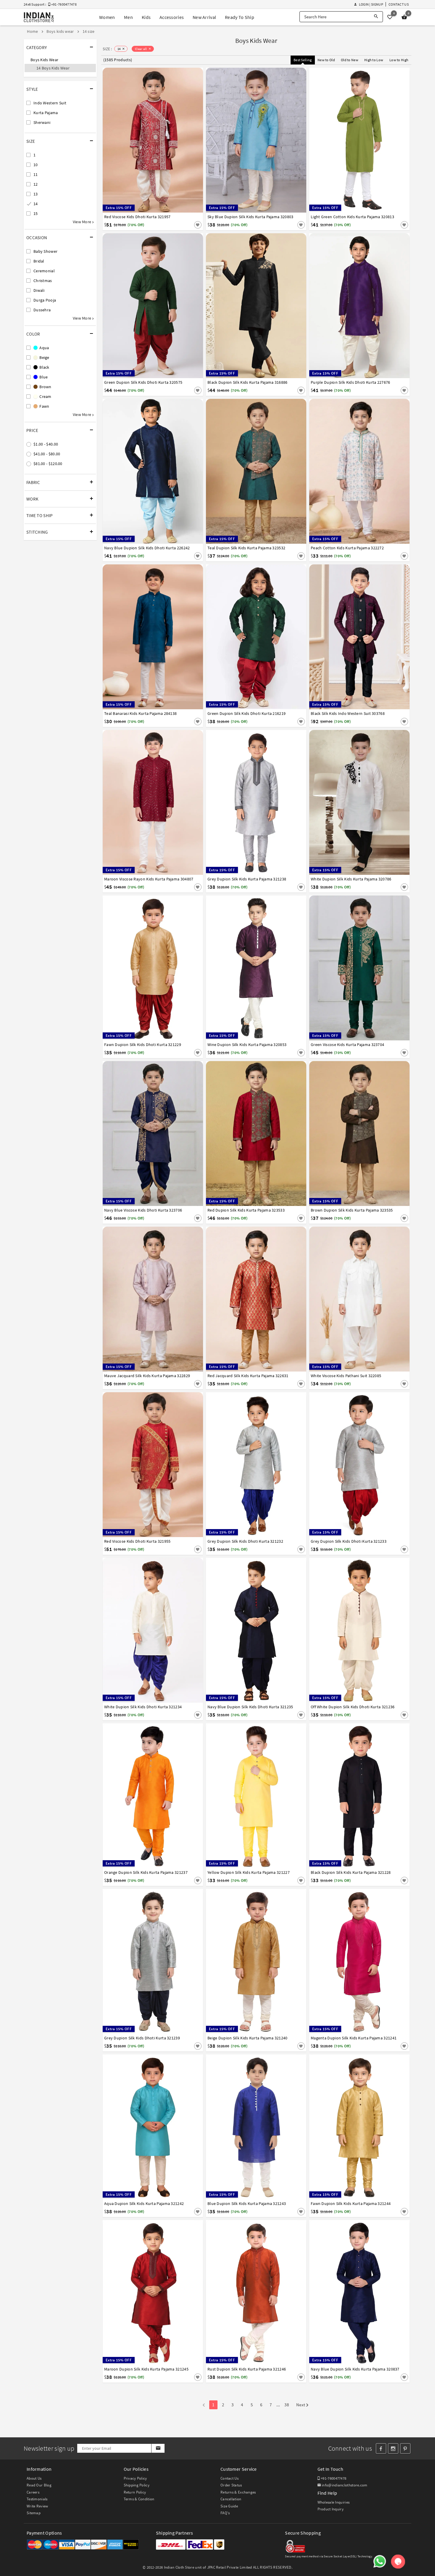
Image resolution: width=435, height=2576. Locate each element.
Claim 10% (320, 1317)
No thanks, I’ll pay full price (234, 1343)
